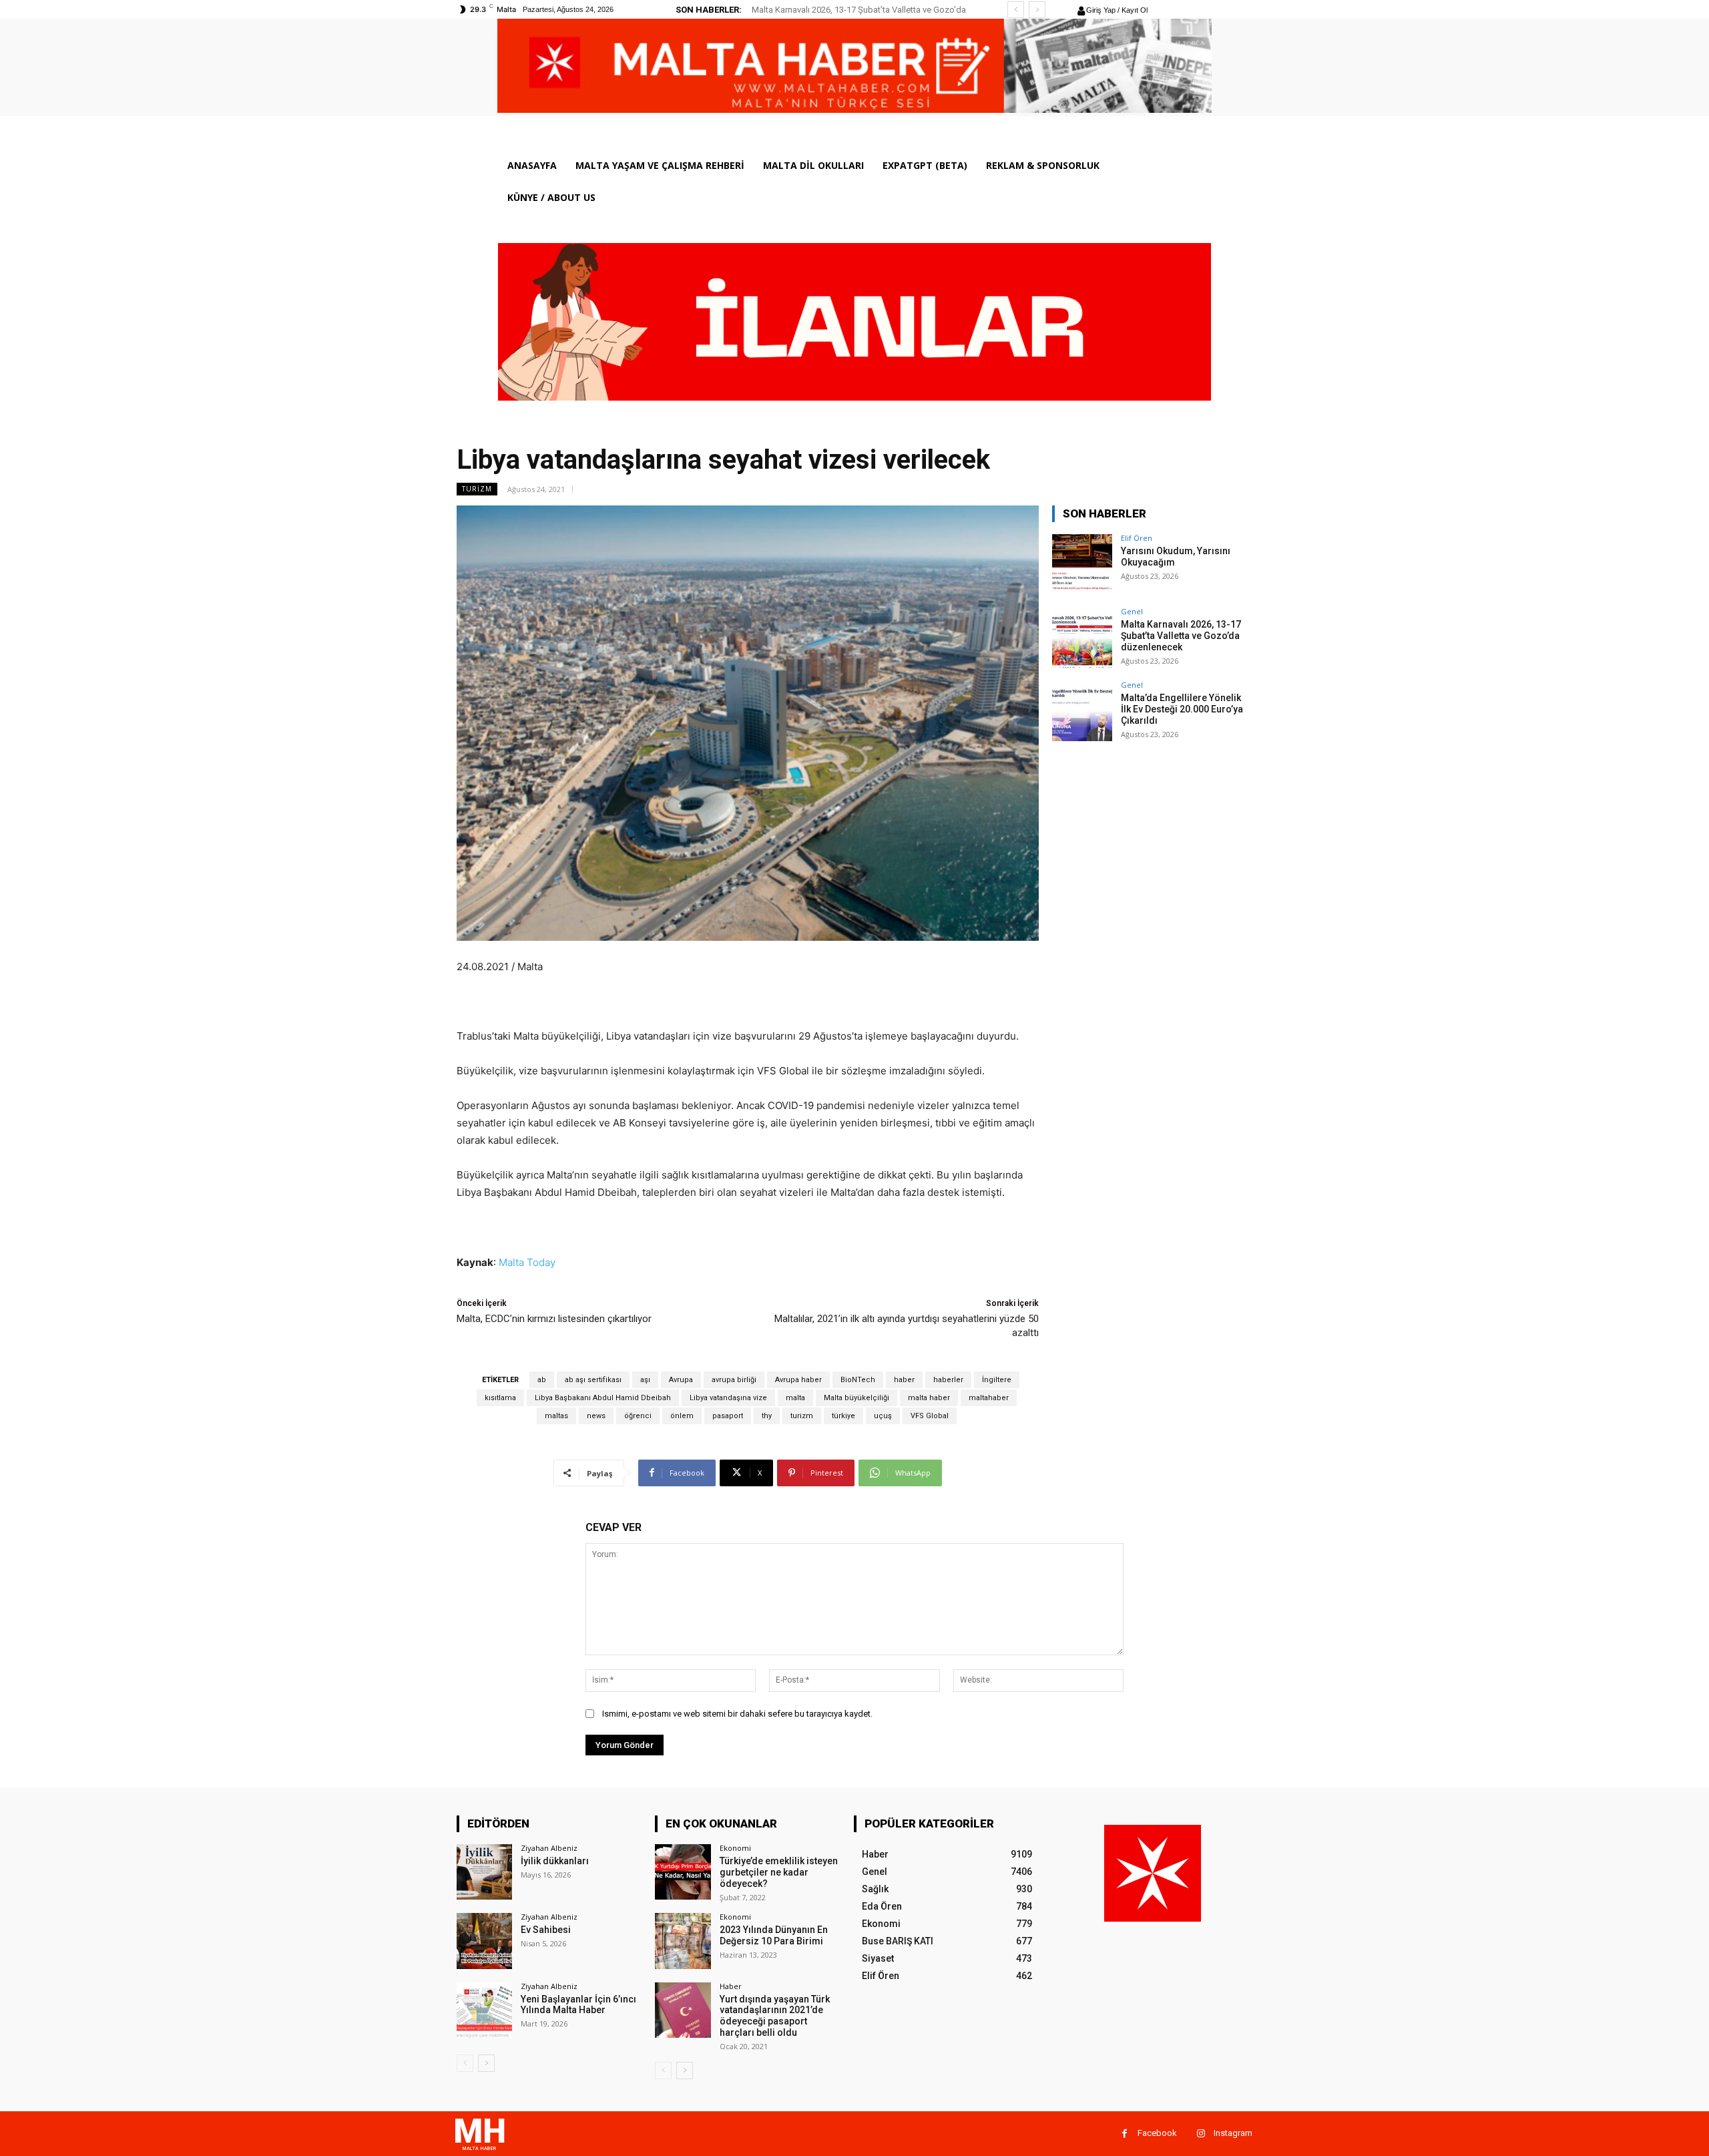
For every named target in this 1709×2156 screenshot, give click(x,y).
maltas (556, 1416)
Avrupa (681, 1380)
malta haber (929, 1398)
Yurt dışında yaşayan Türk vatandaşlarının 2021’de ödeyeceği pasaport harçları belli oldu (775, 2016)
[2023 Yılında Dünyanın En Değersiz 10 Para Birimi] (683, 1941)
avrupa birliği (734, 1380)
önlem (682, 1416)
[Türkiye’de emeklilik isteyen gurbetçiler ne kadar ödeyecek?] (683, 1872)
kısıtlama (500, 1398)
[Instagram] (1201, 2134)
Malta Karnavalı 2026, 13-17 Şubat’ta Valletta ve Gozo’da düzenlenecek (1181, 636)
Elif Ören (1137, 538)
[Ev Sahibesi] (484, 1941)
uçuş (883, 1416)
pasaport (728, 1416)
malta (795, 1398)
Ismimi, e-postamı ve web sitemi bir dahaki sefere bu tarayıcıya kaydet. (737, 1714)
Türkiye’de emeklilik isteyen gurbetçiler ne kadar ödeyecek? (779, 1872)
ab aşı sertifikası (593, 1380)
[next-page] (486, 2063)
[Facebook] (1125, 2134)
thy (767, 1416)
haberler (948, 1380)
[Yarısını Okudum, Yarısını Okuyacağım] (1082, 564)
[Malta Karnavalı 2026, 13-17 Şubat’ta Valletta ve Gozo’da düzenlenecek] (1082, 638)
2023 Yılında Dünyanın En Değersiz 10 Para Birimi (774, 1935)
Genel (1132, 611)
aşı (645, 1380)
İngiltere (997, 1380)
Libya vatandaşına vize (728, 1398)
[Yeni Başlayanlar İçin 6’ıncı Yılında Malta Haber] (484, 2010)
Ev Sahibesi (546, 1930)
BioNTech (858, 1380)
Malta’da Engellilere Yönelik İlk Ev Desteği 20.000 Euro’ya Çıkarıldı (1182, 709)
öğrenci (638, 1416)
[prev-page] (465, 2063)
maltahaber (989, 1398)
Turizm (477, 489)
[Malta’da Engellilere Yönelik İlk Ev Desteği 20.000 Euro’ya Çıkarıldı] (1082, 711)
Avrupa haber (798, 1380)
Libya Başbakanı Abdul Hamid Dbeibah (603, 1398)
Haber (731, 1986)
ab (542, 1380)
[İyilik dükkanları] (484, 1872)
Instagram (1233, 2133)
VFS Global (930, 1416)
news (596, 1416)
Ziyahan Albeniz (549, 1848)
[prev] (1016, 10)
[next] (1037, 10)
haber (904, 1380)
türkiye (843, 1416)
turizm (802, 1416)
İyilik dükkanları (555, 1861)
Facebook (1157, 2133)
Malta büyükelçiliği (857, 1398)
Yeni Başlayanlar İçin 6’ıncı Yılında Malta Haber (578, 2005)
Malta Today (527, 1262)
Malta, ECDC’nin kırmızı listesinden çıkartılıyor (554, 1319)
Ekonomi (735, 1848)
